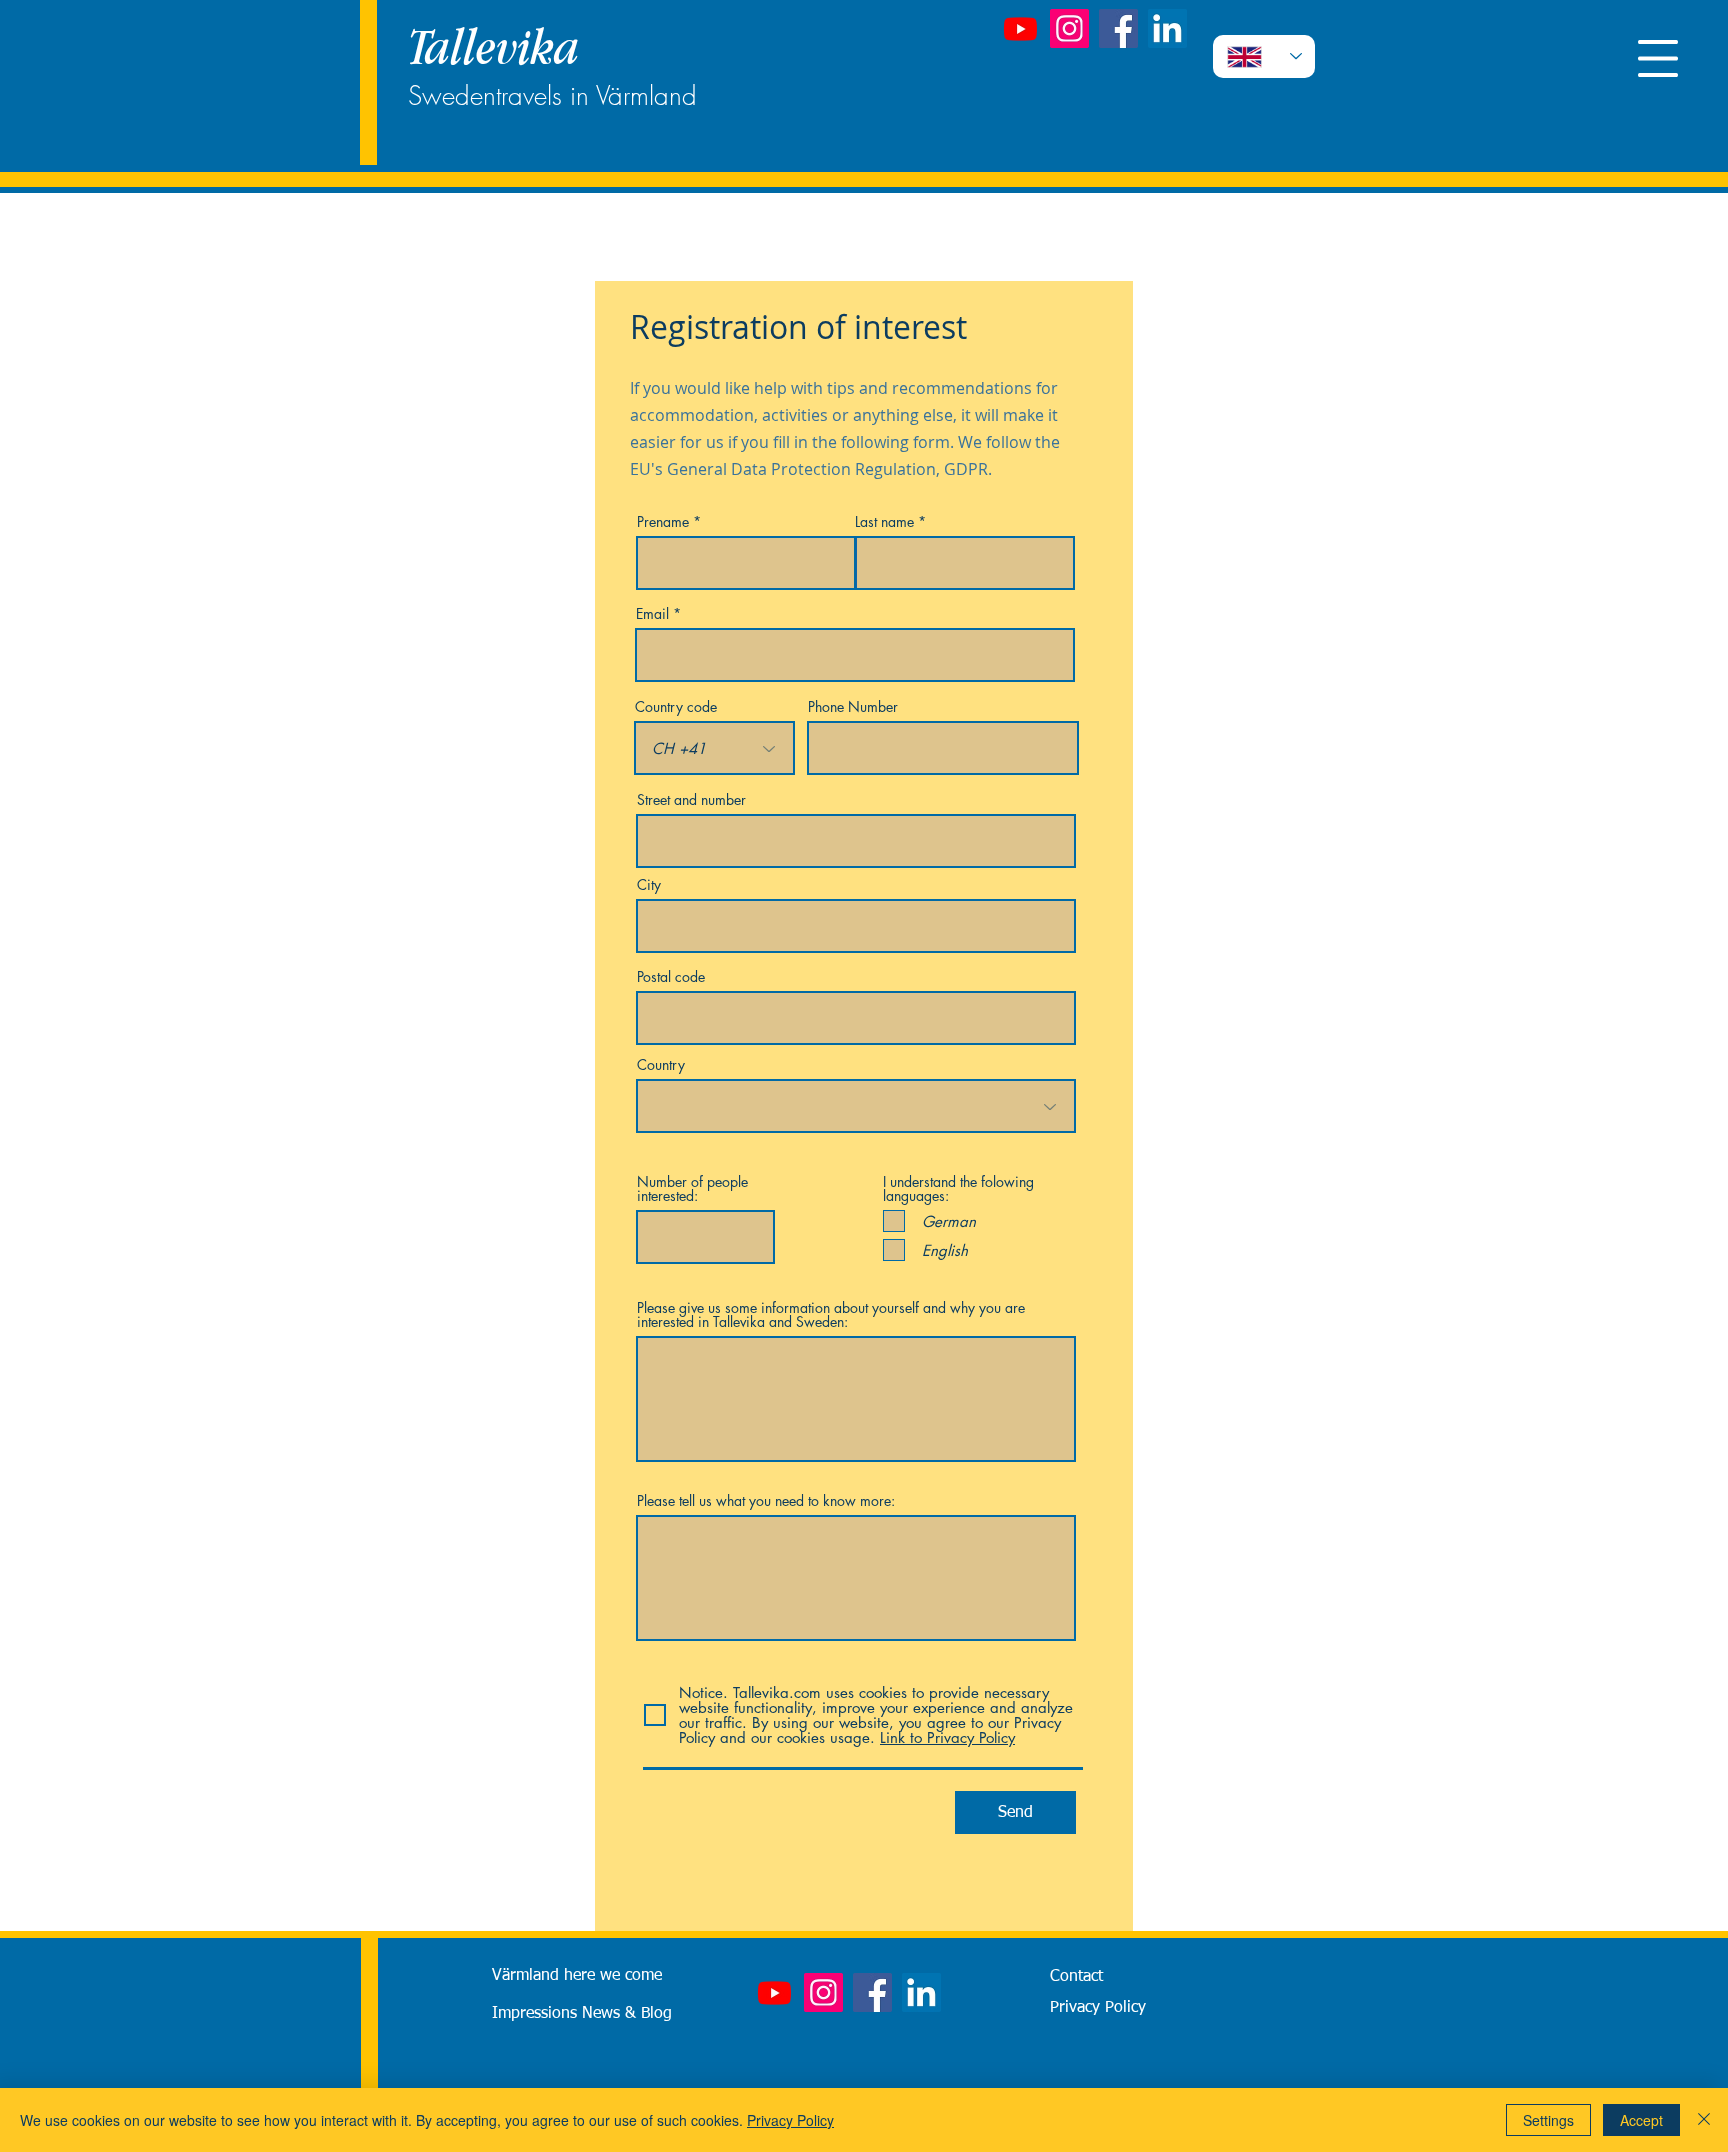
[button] (1658, 58)
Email (652, 614)
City (649, 885)
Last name (884, 522)
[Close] (1704, 2120)
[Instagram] (1069, 28)
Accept (1641, 2120)
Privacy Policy (790, 2120)
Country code (676, 707)
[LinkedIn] (1167, 28)
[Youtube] (1020, 28)
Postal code (671, 977)
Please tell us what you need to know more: (766, 1501)
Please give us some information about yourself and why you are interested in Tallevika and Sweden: (831, 1315)
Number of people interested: (692, 1189)
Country (661, 1065)
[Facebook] (1118, 28)
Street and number (691, 800)
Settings (1548, 2120)
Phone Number (853, 707)
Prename (663, 522)
